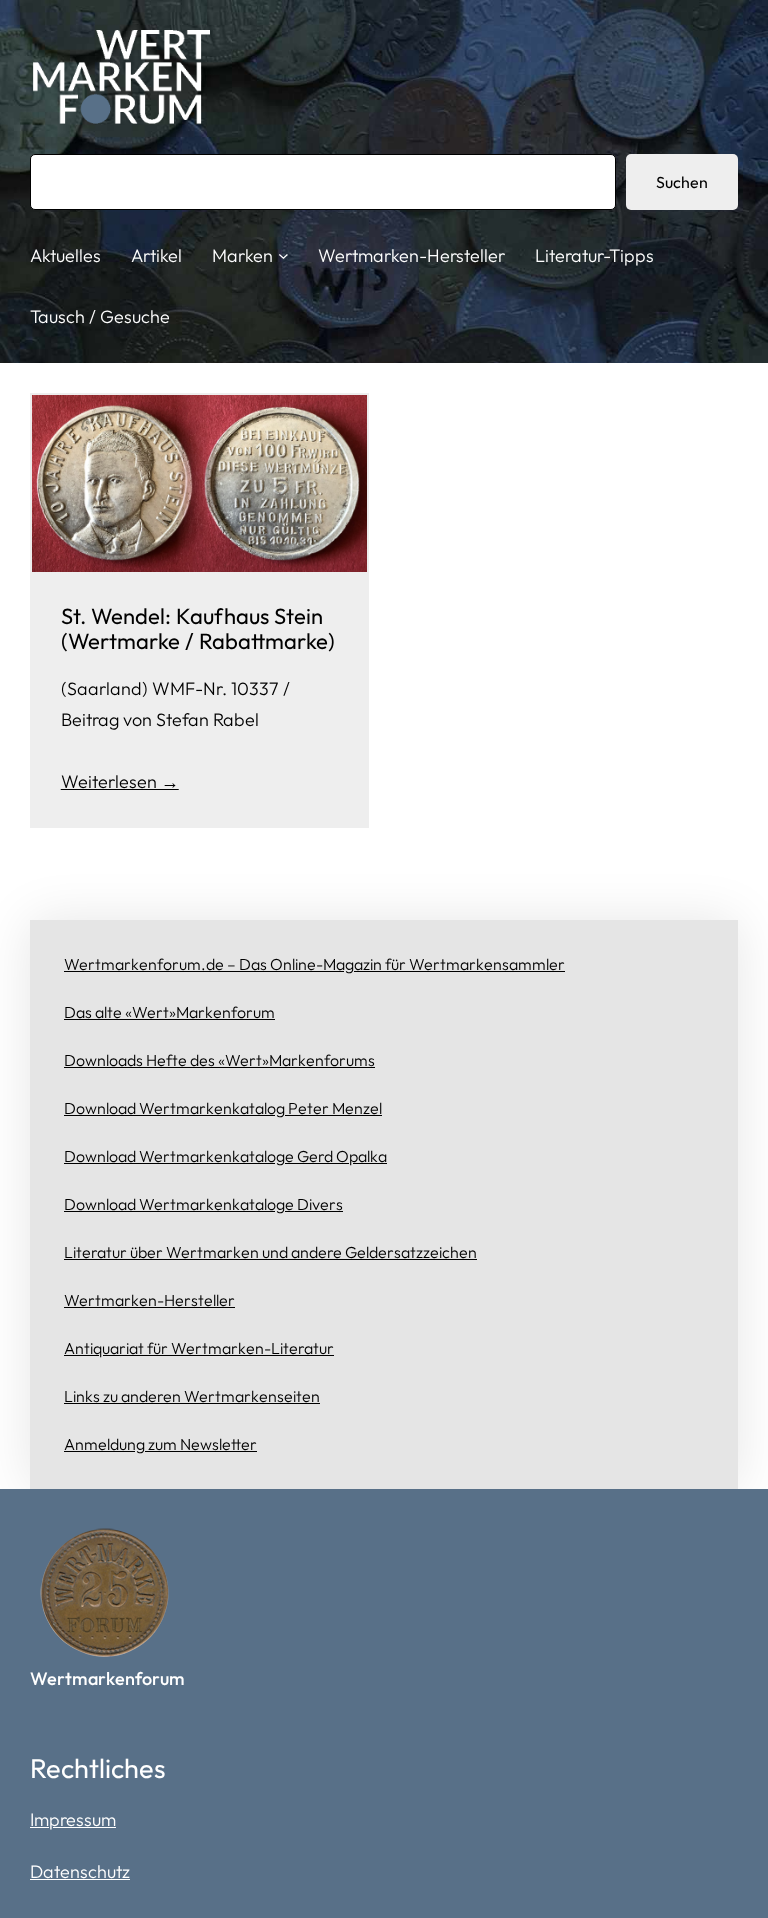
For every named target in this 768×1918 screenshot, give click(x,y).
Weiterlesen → (120, 781)
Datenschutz (80, 1871)
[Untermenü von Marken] (283, 255)
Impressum (73, 1819)
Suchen (682, 182)
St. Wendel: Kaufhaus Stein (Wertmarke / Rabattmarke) (198, 628)
